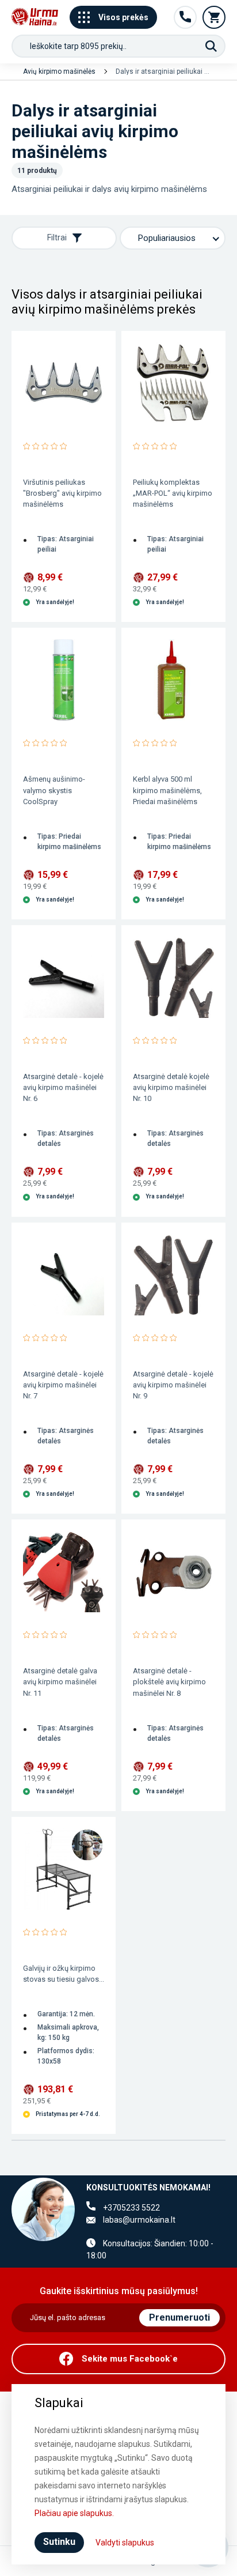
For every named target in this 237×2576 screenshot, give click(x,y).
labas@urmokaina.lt (139, 2220)
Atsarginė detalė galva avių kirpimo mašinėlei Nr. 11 (60, 1682)
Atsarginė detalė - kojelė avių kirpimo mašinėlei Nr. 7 (63, 1385)
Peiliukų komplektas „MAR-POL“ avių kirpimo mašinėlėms (173, 493)
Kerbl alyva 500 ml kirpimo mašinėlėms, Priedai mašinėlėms (167, 790)
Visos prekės (123, 17)
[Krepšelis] (214, 17)
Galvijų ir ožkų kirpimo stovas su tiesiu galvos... (64, 1974)
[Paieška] (211, 46)
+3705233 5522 (131, 2208)
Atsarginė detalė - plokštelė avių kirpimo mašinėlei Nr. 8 (169, 1682)
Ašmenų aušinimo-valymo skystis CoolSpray (54, 790)
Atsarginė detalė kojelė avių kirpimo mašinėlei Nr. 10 (171, 1087)
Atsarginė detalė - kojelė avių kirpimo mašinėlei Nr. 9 (173, 1385)
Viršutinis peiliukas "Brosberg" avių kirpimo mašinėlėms (62, 493)
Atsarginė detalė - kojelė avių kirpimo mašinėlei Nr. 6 (63, 1087)
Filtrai (57, 237)
